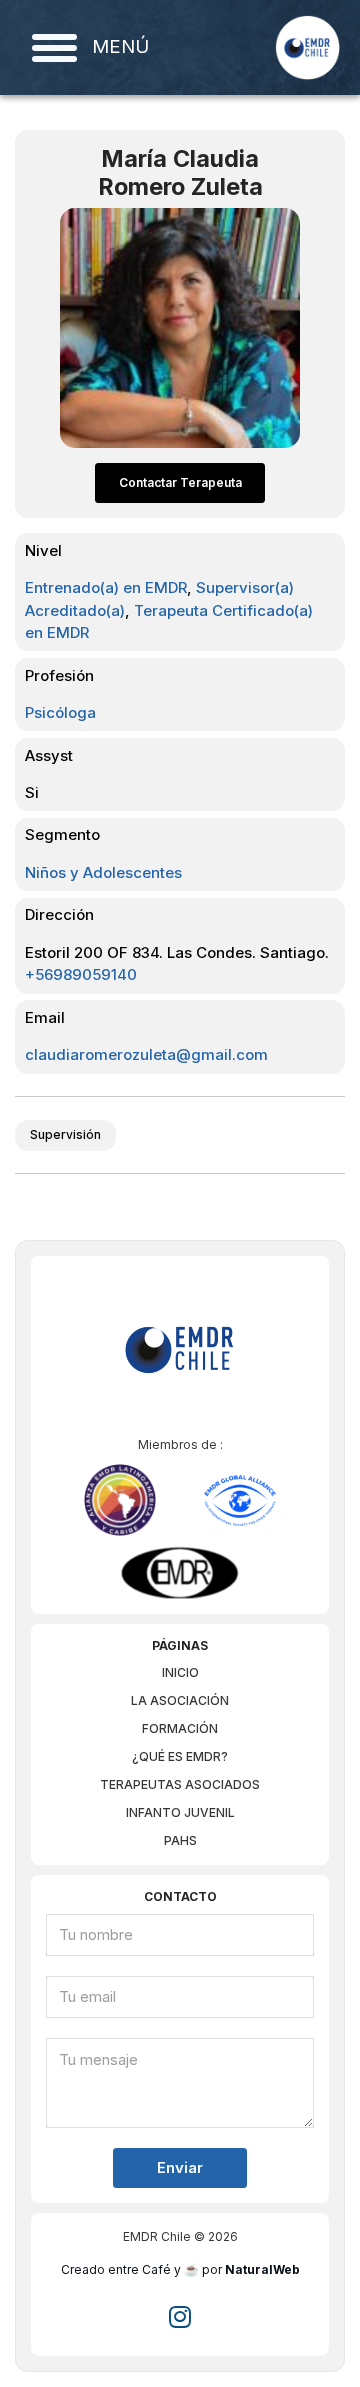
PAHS (180, 1840)
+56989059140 (81, 974)
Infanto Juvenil (180, 1812)
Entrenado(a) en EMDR (106, 587)
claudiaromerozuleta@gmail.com (146, 1054)
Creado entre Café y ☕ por (180, 2269)
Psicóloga (60, 712)
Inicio (180, 1672)
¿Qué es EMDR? (180, 1756)
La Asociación (180, 1700)
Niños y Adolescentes (103, 872)
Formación (180, 1728)
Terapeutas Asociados (180, 1784)
